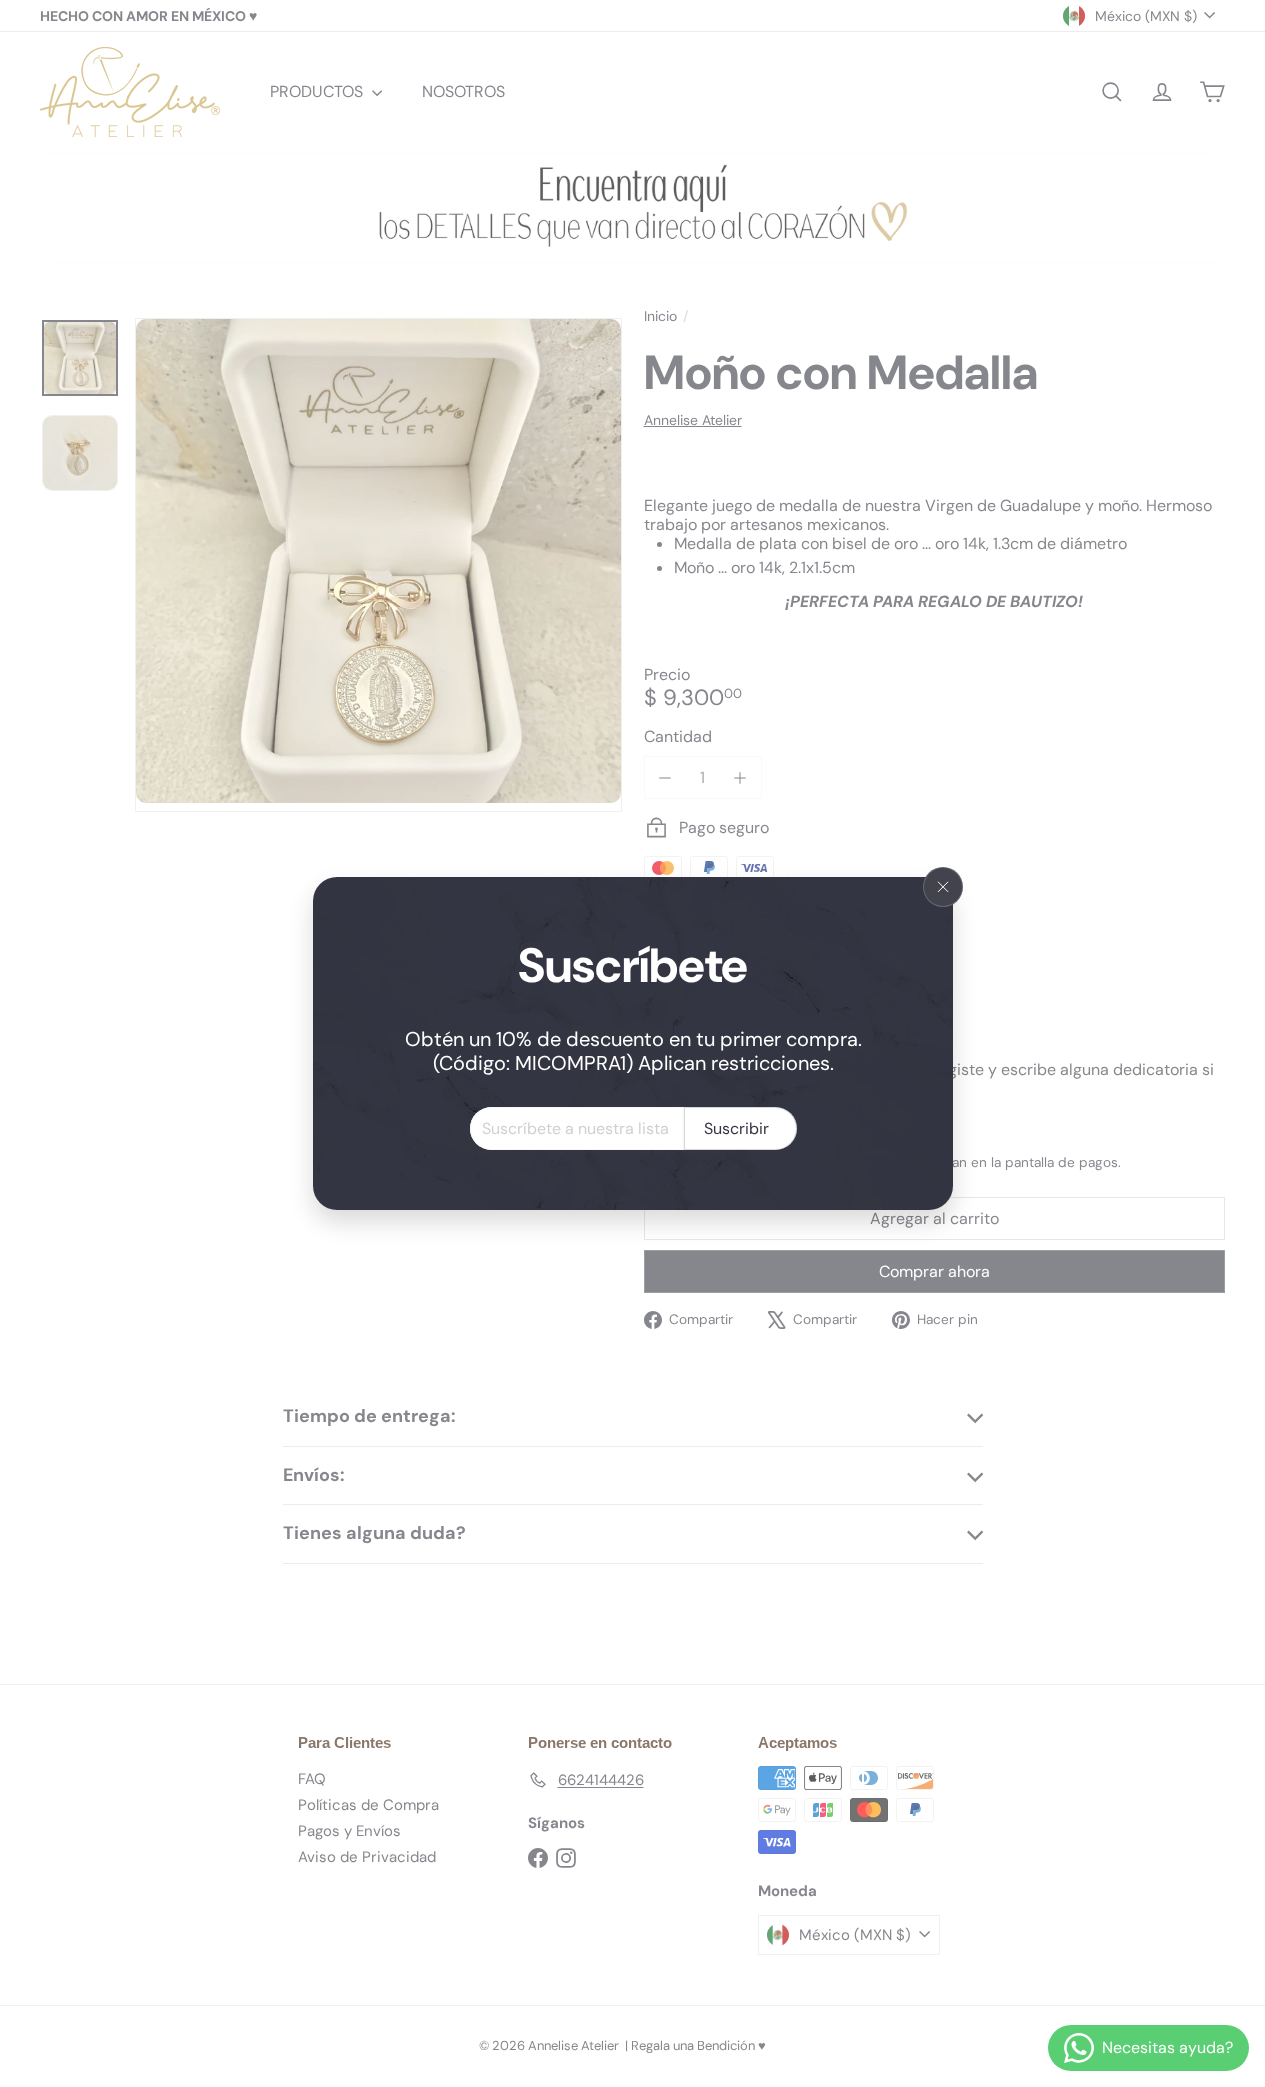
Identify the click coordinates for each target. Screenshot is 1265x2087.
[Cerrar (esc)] (943, 887)
